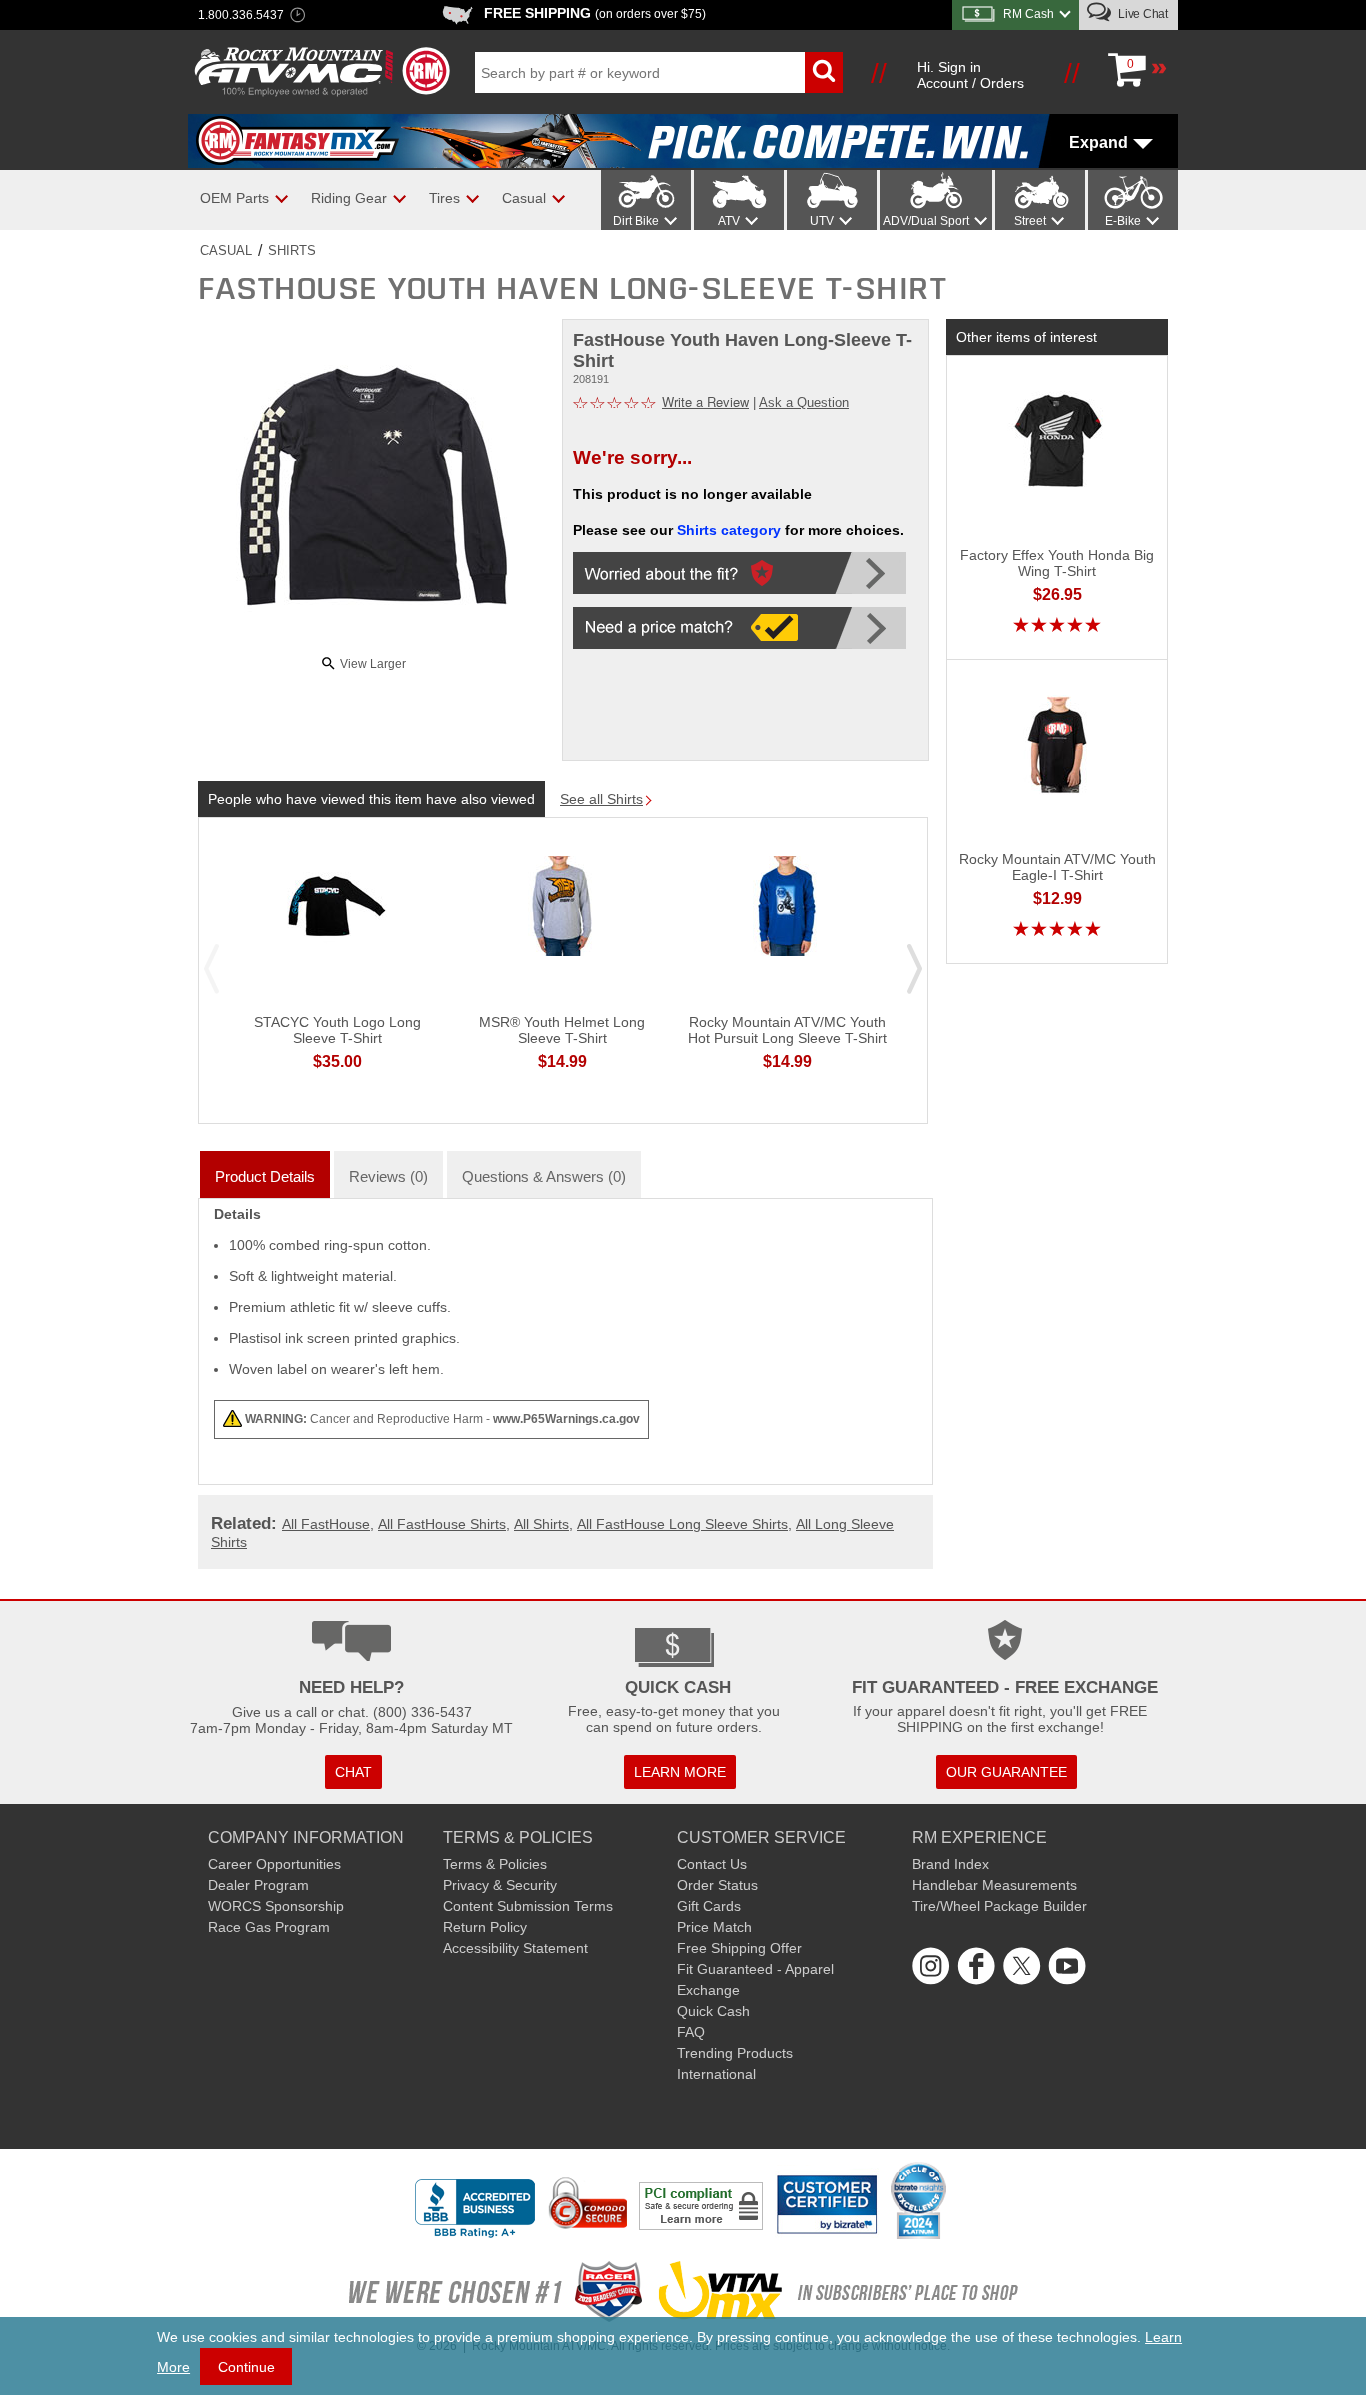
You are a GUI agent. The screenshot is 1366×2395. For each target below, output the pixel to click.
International (716, 2074)
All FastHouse (326, 1524)
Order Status (717, 1885)
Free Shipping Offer (739, 1948)
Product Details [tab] (265, 1176)
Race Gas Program (269, 1927)
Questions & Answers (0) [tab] (544, 1176)
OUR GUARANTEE (1006, 1772)
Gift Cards (709, 1906)
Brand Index (950, 1864)
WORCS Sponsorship (276, 1906)
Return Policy (485, 1927)
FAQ (691, 2032)
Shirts (292, 250)
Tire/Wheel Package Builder (999, 1906)
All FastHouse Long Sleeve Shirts (682, 1524)
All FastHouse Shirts (442, 1524)
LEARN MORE (680, 1772)
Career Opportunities (274, 1864)
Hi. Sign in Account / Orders (970, 75)
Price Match (714, 1927)
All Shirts (541, 1524)
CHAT (353, 1772)
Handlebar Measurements (994, 1885)
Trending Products (735, 2053)
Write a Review (705, 401)
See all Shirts (601, 799)
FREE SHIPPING (595, 13)
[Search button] (824, 72)
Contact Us (712, 1864)
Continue (246, 2367)
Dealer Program (258, 1885)
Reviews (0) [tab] (388, 1176)
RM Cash (1028, 14)
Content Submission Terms (528, 1906)
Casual (226, 250)
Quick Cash (713, 2011)
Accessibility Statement (515, 1948)
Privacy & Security (500, 1885)
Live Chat (1141, 14)
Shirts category (729, 530)
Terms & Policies (495, 1864)
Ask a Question (804, 402)
